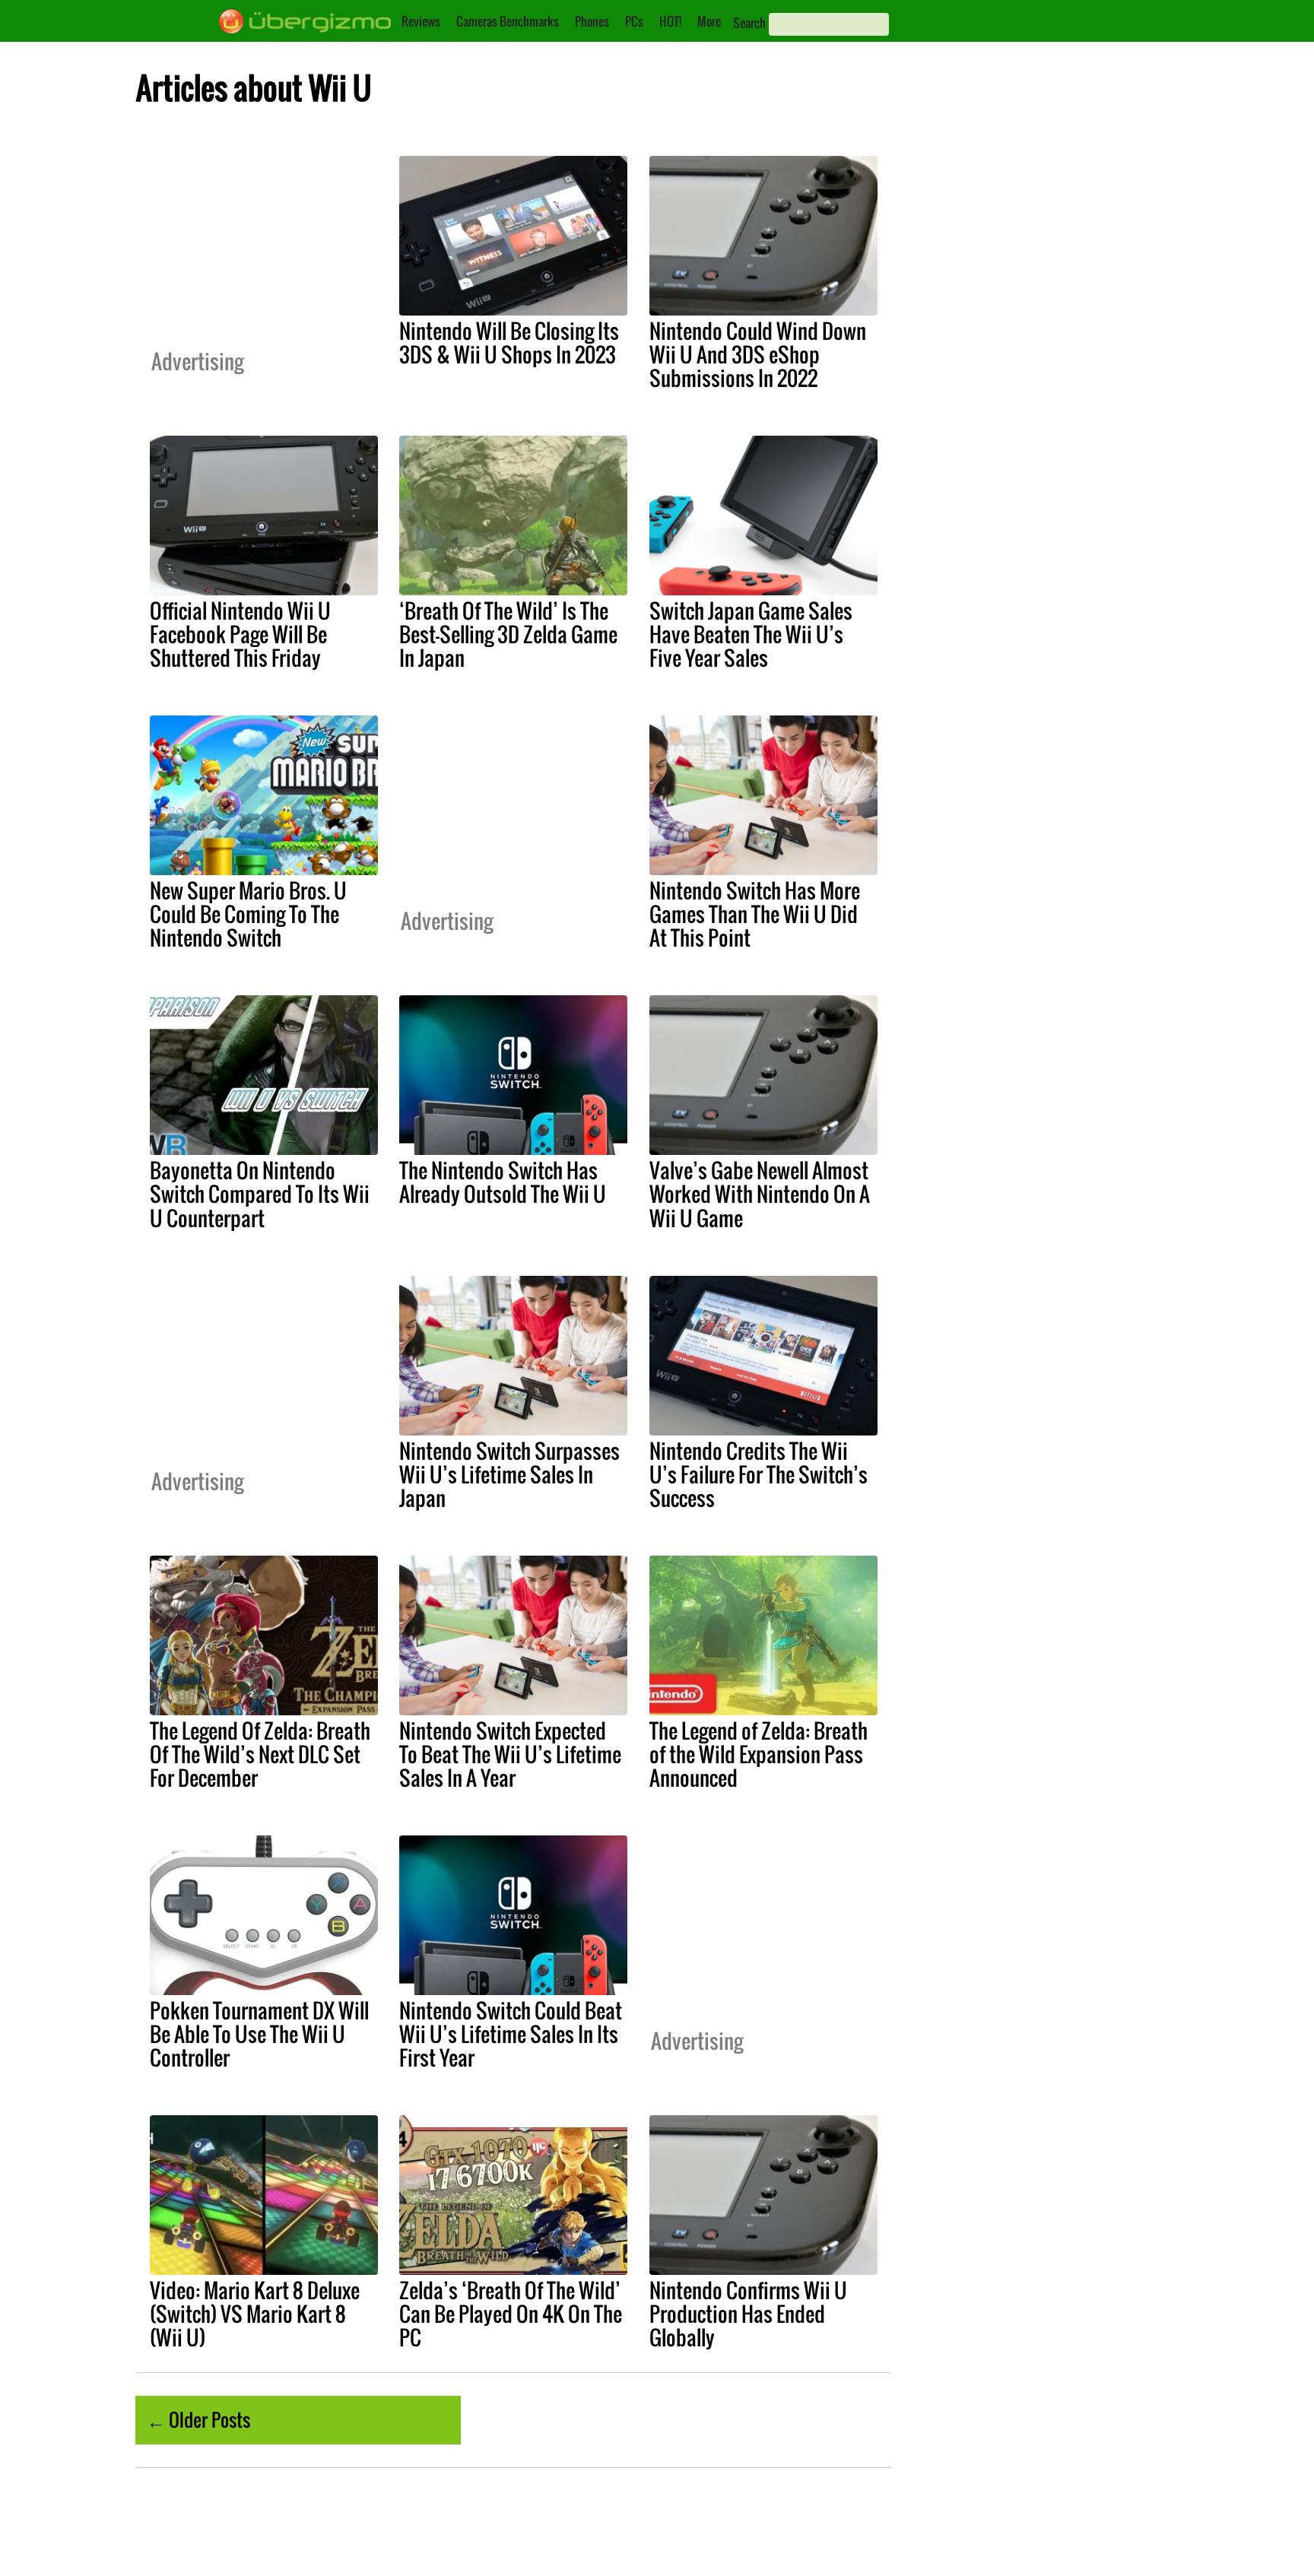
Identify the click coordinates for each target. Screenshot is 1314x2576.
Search (749, 23)
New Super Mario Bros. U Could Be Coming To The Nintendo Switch (248, 914)
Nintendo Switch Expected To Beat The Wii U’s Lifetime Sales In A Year (510, 1754)
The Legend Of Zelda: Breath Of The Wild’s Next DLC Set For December (260, 1754)
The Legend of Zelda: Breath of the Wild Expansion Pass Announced (759, 1754)
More (709, 21)
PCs (634, 21)
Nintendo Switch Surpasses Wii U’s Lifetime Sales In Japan (509, 1474)
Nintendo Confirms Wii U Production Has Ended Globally (748, 2314)
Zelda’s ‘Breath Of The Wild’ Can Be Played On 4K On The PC (511, 2314)
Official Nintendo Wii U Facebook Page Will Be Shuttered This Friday (240, 634)
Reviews (421, 21)
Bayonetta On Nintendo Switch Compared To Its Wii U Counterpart (260, 1194)
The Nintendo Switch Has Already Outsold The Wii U (503, 1182)
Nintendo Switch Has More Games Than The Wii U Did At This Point (755, 914)
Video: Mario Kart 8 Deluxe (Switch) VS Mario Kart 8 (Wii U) (255, 2314)
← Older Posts (198, 2419)
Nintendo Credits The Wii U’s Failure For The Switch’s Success (759, 1474)
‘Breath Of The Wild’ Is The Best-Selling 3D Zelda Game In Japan (508, 634)
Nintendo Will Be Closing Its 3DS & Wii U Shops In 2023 (509, 343)
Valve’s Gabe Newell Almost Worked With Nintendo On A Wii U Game (760, 1194)
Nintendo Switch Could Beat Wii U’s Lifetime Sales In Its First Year (511, 2034)
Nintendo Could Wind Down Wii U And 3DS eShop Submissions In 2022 (758, 354)
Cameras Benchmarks (508, 21)
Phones (592, 21)
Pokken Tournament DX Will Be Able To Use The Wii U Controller (259, 2034)
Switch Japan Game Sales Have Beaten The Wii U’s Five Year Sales (751, 634)
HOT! (670, 21)
